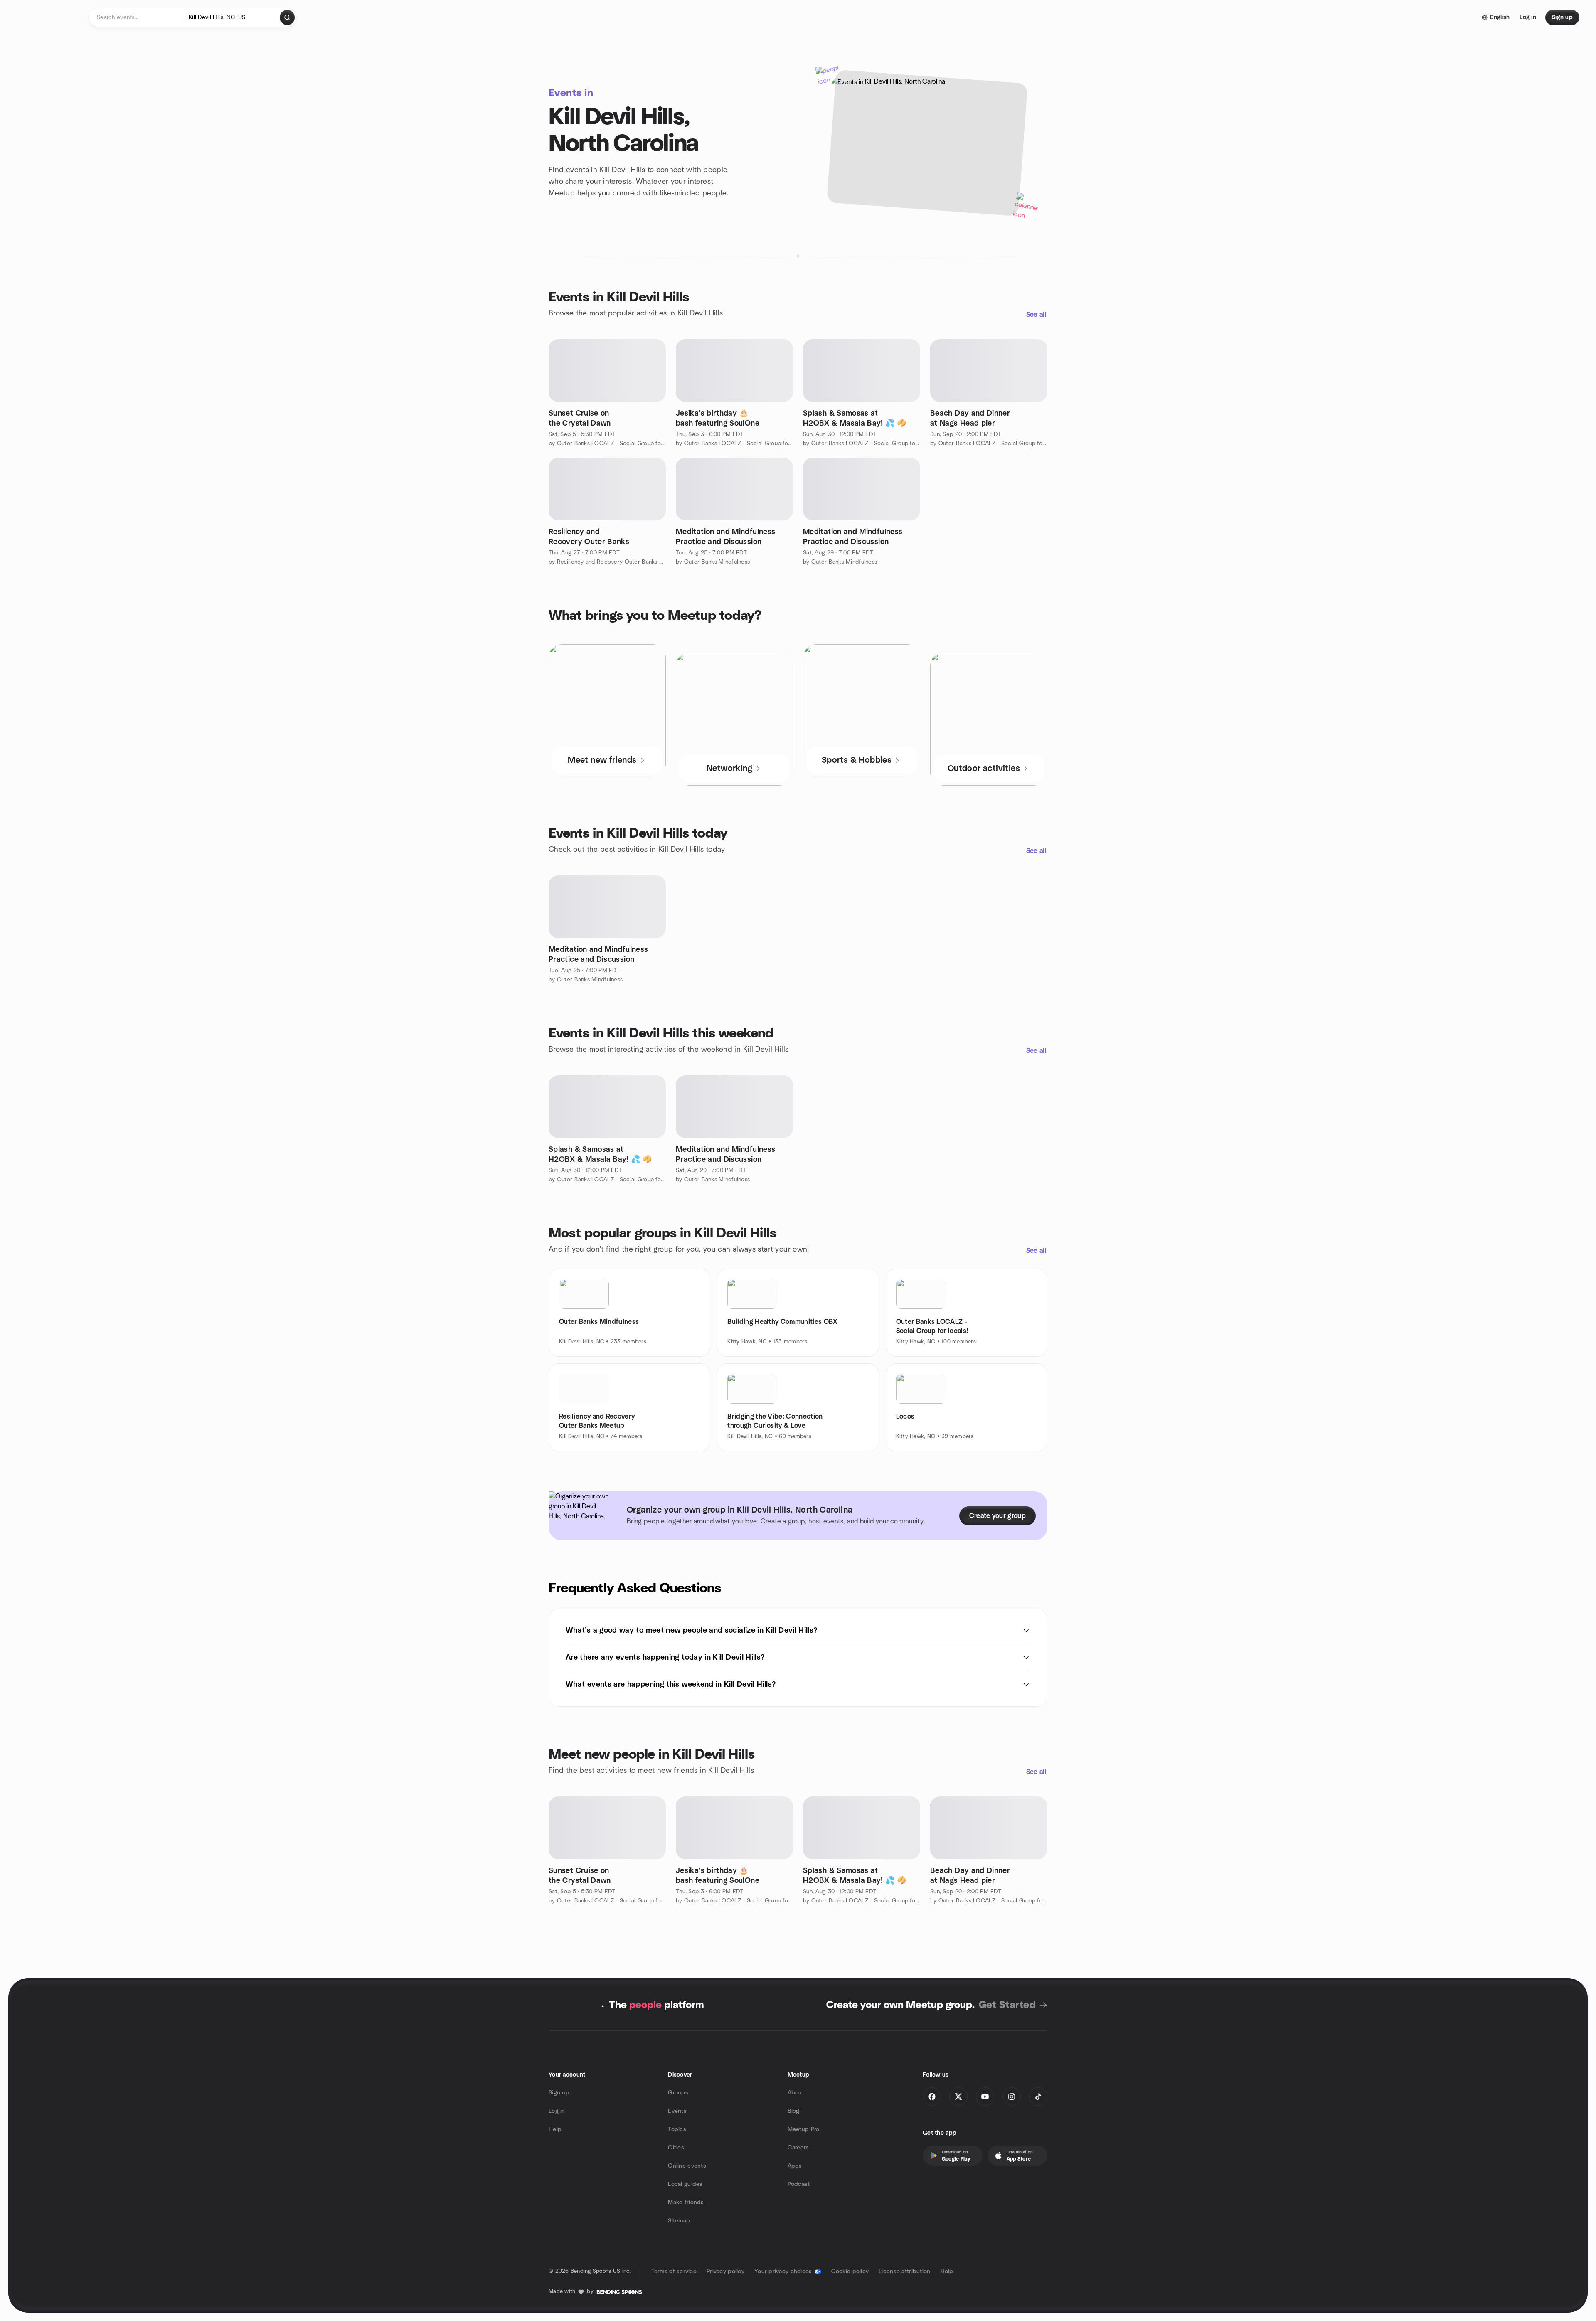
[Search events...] (287, 17)
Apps (795, 2166)
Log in (557, 2111)
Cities (676, 2148)
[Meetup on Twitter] (958, 2097)
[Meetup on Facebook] (932, 2097)
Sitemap (679, 2221)
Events (677, 2111)
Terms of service (674, 2272)
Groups (678, 2093)
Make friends (686, 2203)
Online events (687, 2166)
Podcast (799, 2184)
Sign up (559, 2093)
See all (1036, 315)
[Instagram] (1012, 2097)
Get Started (1007, 2005)
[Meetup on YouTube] (985, 2097)
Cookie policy (850, 2272)
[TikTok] (1038, 2097)
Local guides (685, 2184)
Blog (794, 2111)
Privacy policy (725, 2272)
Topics (677, 2129)
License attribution (904, 2272)
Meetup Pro (804, 2129)
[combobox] (231, 17)
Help (555, 2129)
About (796, 2093)
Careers (798, 2148)
